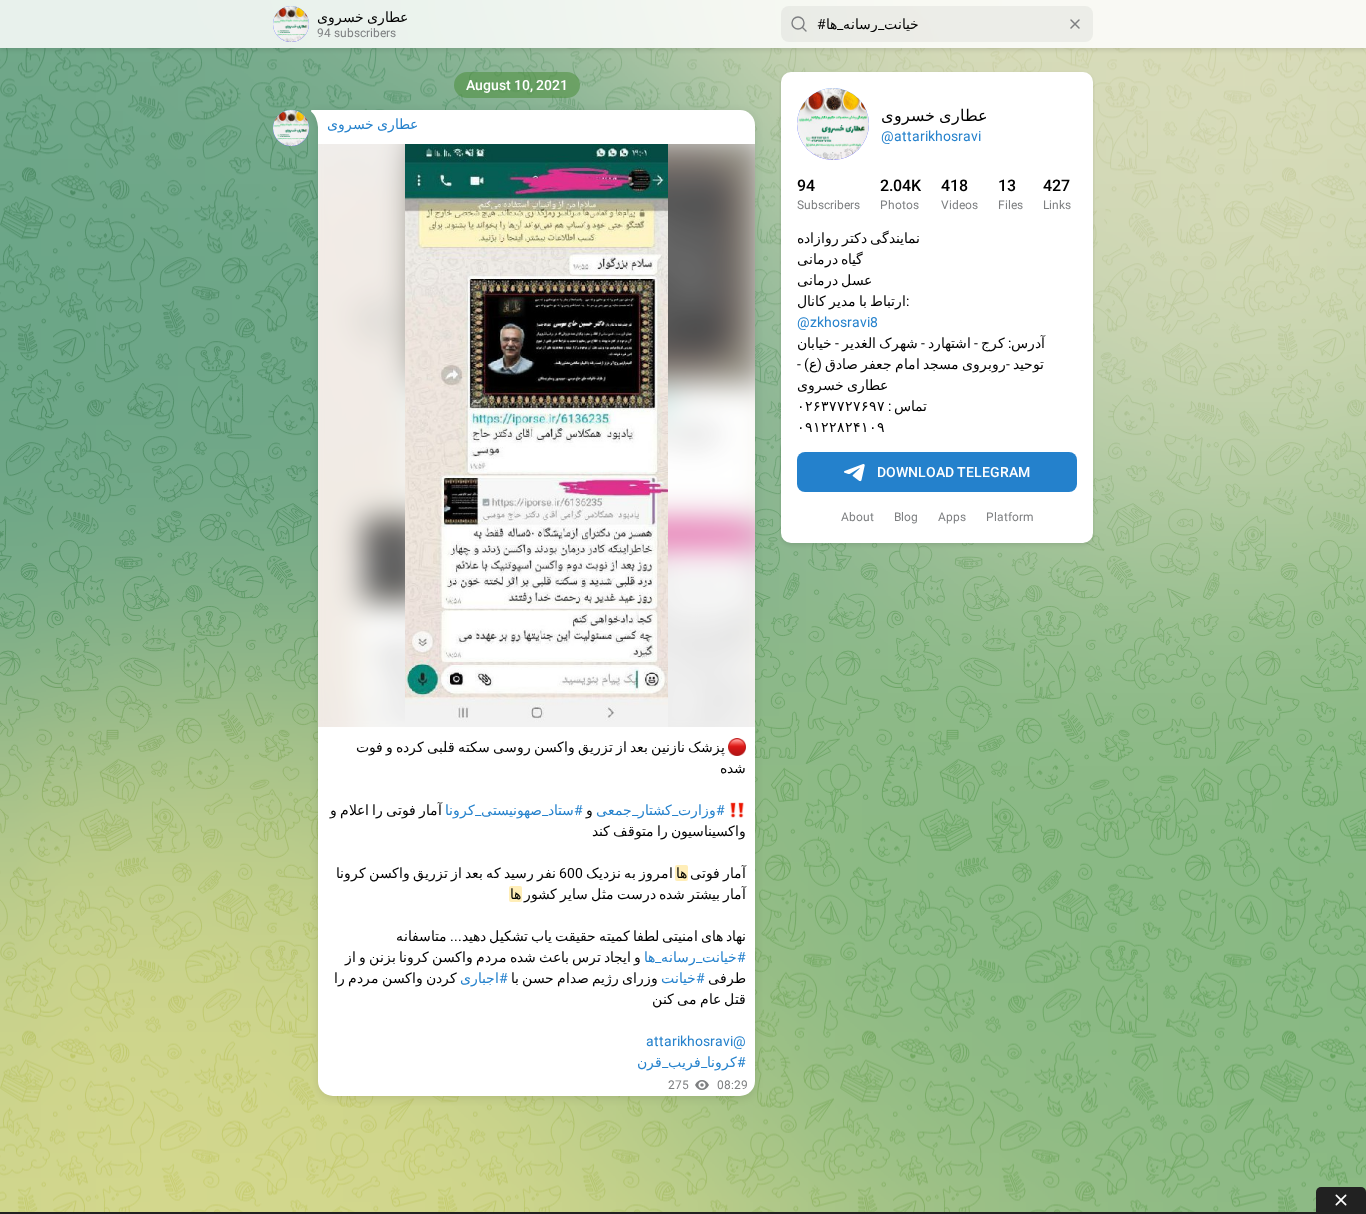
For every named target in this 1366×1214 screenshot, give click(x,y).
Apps (952, 517)
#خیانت (683, 978)
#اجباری (484, 978)
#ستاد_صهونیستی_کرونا (514, 810)
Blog (906, 517)
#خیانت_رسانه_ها (695, 957)
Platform (1010, 517)
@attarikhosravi (931, 136)
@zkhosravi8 (837, 322)
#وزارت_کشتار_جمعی (660, 810)
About (857, 517)
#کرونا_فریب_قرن (691, 1062)
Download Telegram (953, 472)
